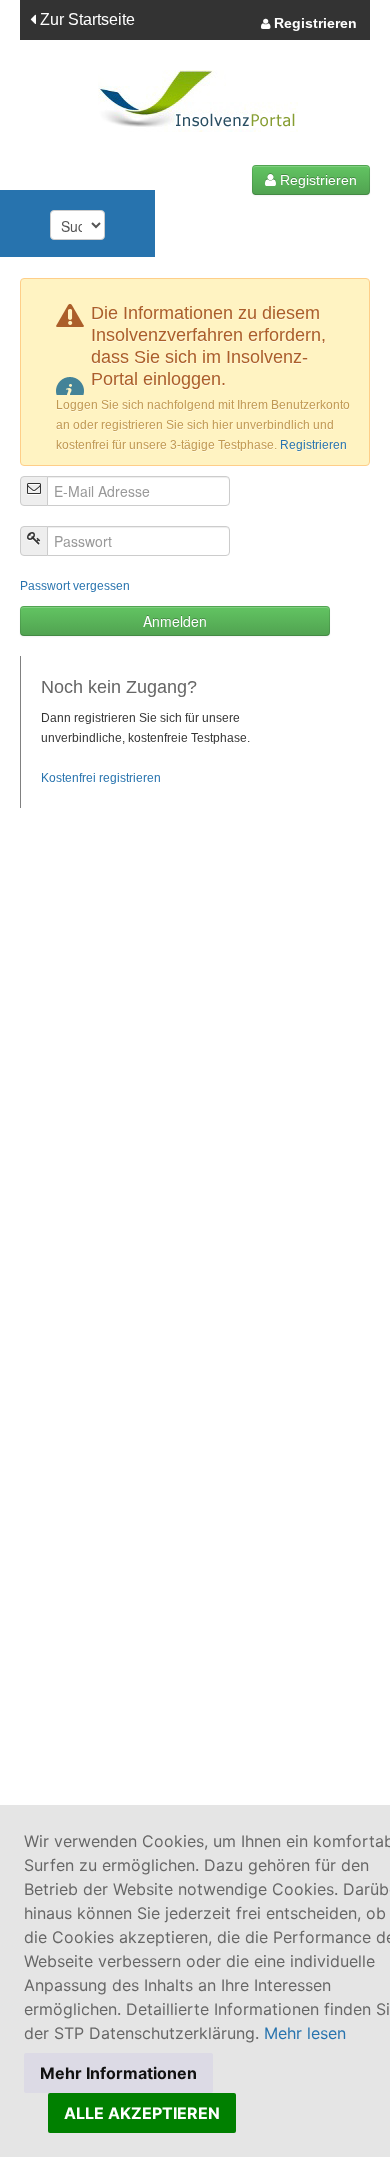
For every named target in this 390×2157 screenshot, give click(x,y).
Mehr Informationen (118, 2073)
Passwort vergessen (75, 586)
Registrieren (313, 23)
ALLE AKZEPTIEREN (142, 2113)
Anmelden (175, 621)
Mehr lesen (305, 2033)
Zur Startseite (85, 19)
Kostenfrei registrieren (101, 778)
